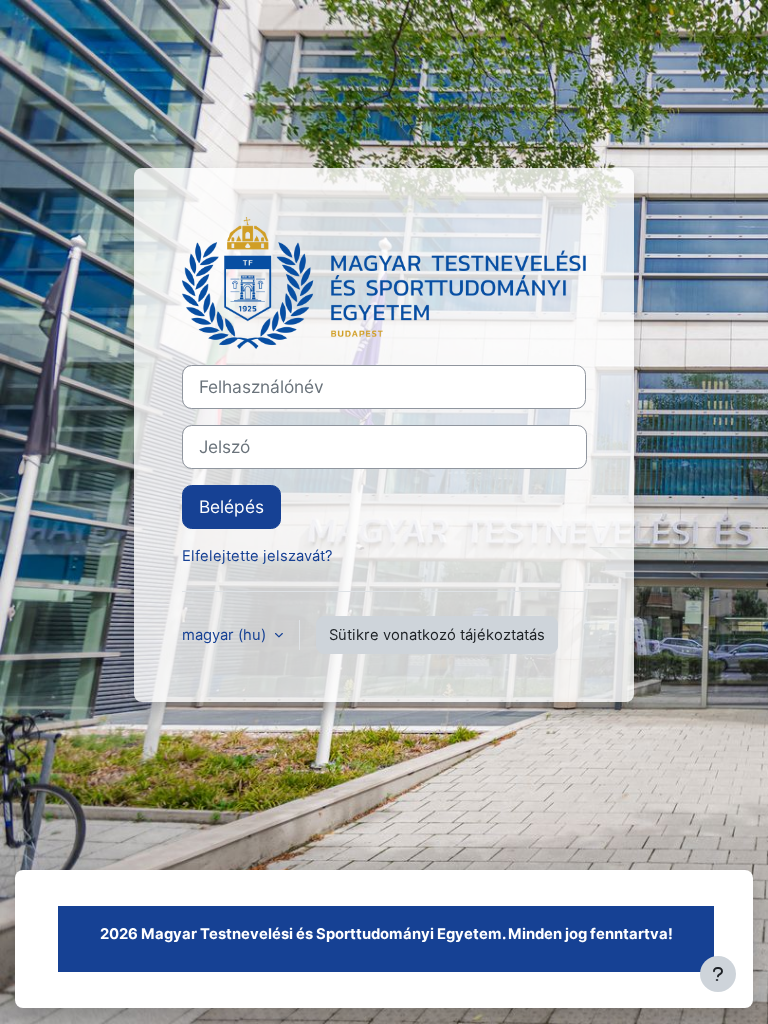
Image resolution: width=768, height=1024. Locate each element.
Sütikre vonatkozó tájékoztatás (437, 635)
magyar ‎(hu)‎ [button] (226, 635)
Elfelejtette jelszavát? (257, 556)
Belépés (231, 506)
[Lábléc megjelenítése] (718, 974)
